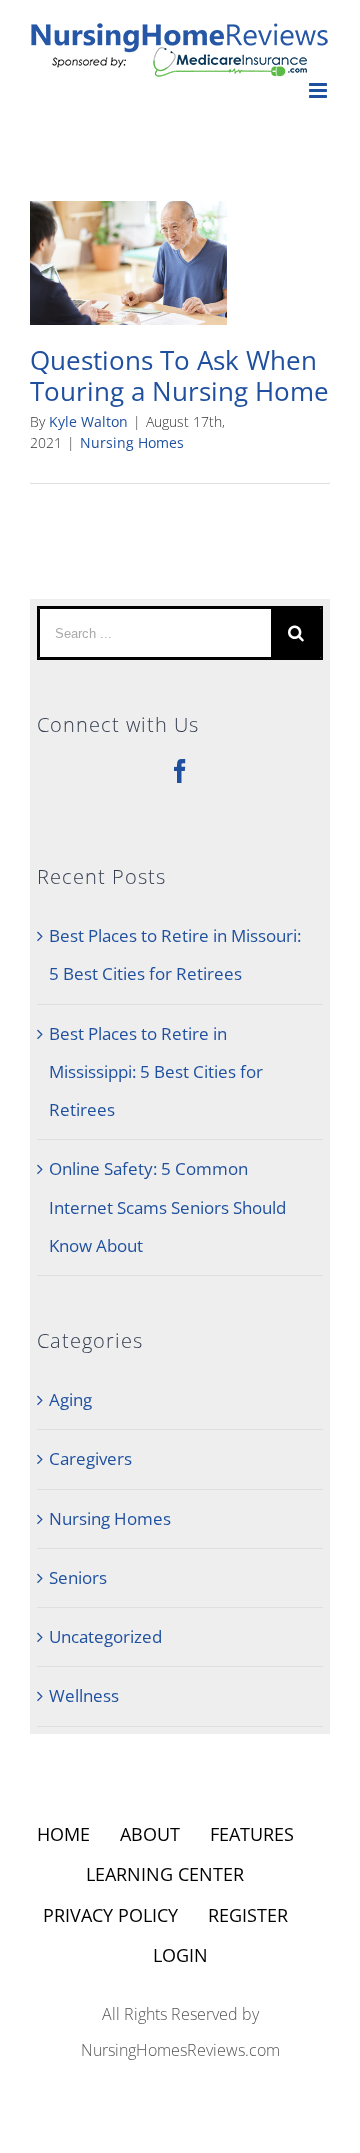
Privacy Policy (110, 1915)
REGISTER (248, 1915)
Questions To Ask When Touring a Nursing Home (179, 375)
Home (63, 1834)
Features (252, 1834)
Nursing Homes (132, 442)
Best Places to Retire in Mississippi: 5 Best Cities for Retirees (156, 1072)
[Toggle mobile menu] (319, 90)
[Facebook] (180, 771)
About (150, 1834)
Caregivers (90, 1458)
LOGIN (180, 1955)
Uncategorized (105, 1636)
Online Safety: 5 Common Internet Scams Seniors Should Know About (167, 1207)
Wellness (84, 1695)
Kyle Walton (88, 421)
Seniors (78, 1577)
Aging (70, 1399)
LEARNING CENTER (165, 1874)
